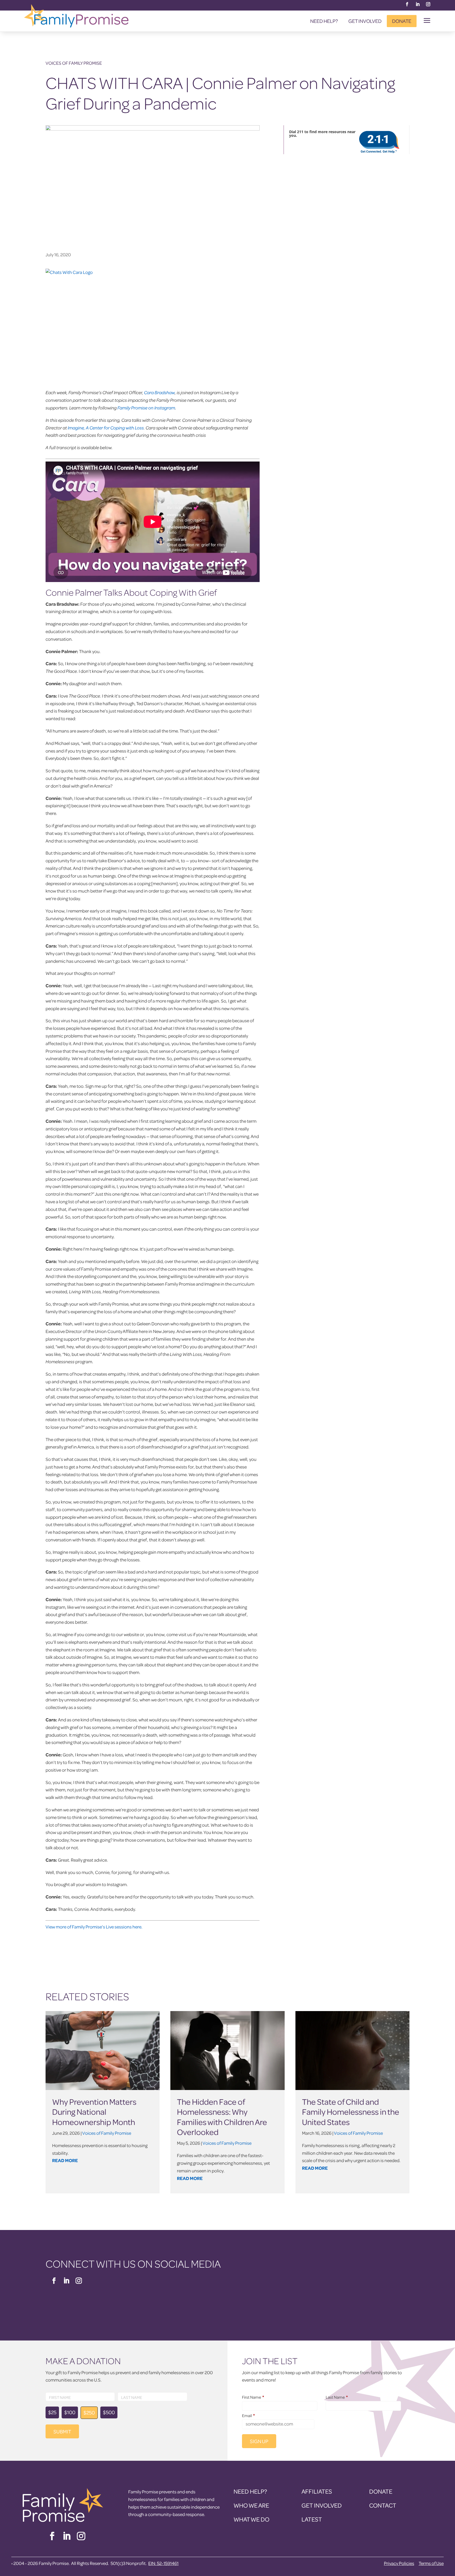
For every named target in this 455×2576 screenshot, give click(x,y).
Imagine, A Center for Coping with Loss (106, 428)
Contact (383, 2505)
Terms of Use (431, 2563)
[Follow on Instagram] (428, 4)
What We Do (251, 2519)
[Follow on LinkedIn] (418, 4)
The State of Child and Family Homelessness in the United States (351, 2112)
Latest (312, 2519)
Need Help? (324, 21)
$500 (109, 2412)
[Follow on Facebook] (407, 4)
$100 (70, 2412)
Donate (402, 21)
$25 (52, 2412)
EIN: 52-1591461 (163, 2563)
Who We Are (251, 2505)
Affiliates (317, 2491)
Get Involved (365, 21)
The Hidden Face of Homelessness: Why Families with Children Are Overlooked (222, 2117)
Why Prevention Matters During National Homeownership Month (94, 2112)
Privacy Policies (399, 2563)
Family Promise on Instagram (146, 408)
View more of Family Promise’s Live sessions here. (94, 1927)
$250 (89, 2412)
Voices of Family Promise (74, 63)
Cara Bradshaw (159, 392)
